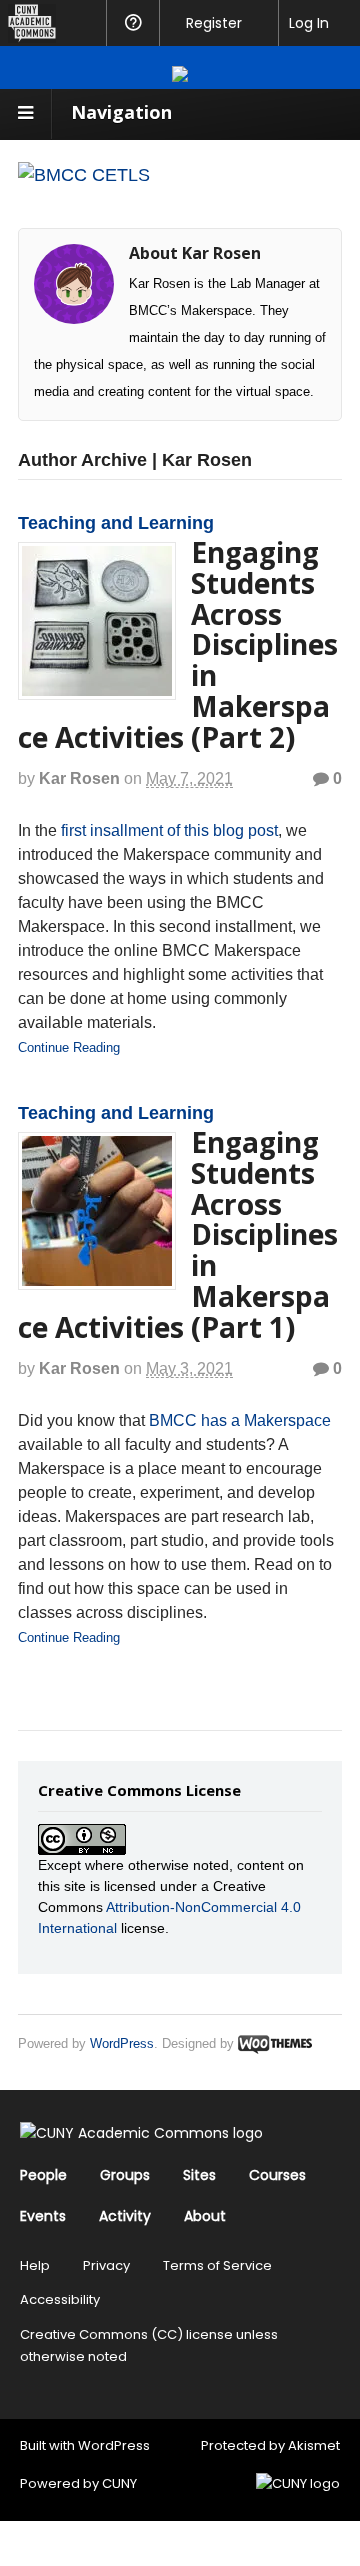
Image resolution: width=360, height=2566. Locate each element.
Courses (277, 2175)
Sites (199, 2175)
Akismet (314, 2445)
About (205, 2216)
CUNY (119, 2483)
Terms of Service (217, 2265)
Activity (125, 2216)
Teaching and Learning (116, 523)
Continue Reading (69, 1047)
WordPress (122, 2043)
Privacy (106, 2265)
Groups (125, 2175)
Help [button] (132, 23)
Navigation (121, 112)
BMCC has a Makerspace (240, 1420)
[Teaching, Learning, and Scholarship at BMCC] (84, 175)
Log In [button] (309, 23)
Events (43, 2216)
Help (35, 2265)
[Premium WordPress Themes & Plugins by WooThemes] (275, 2043)
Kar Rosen (79, 778)
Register (214, 23)
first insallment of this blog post (169, 830)
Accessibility (60, 2299)
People (43, 2175)
